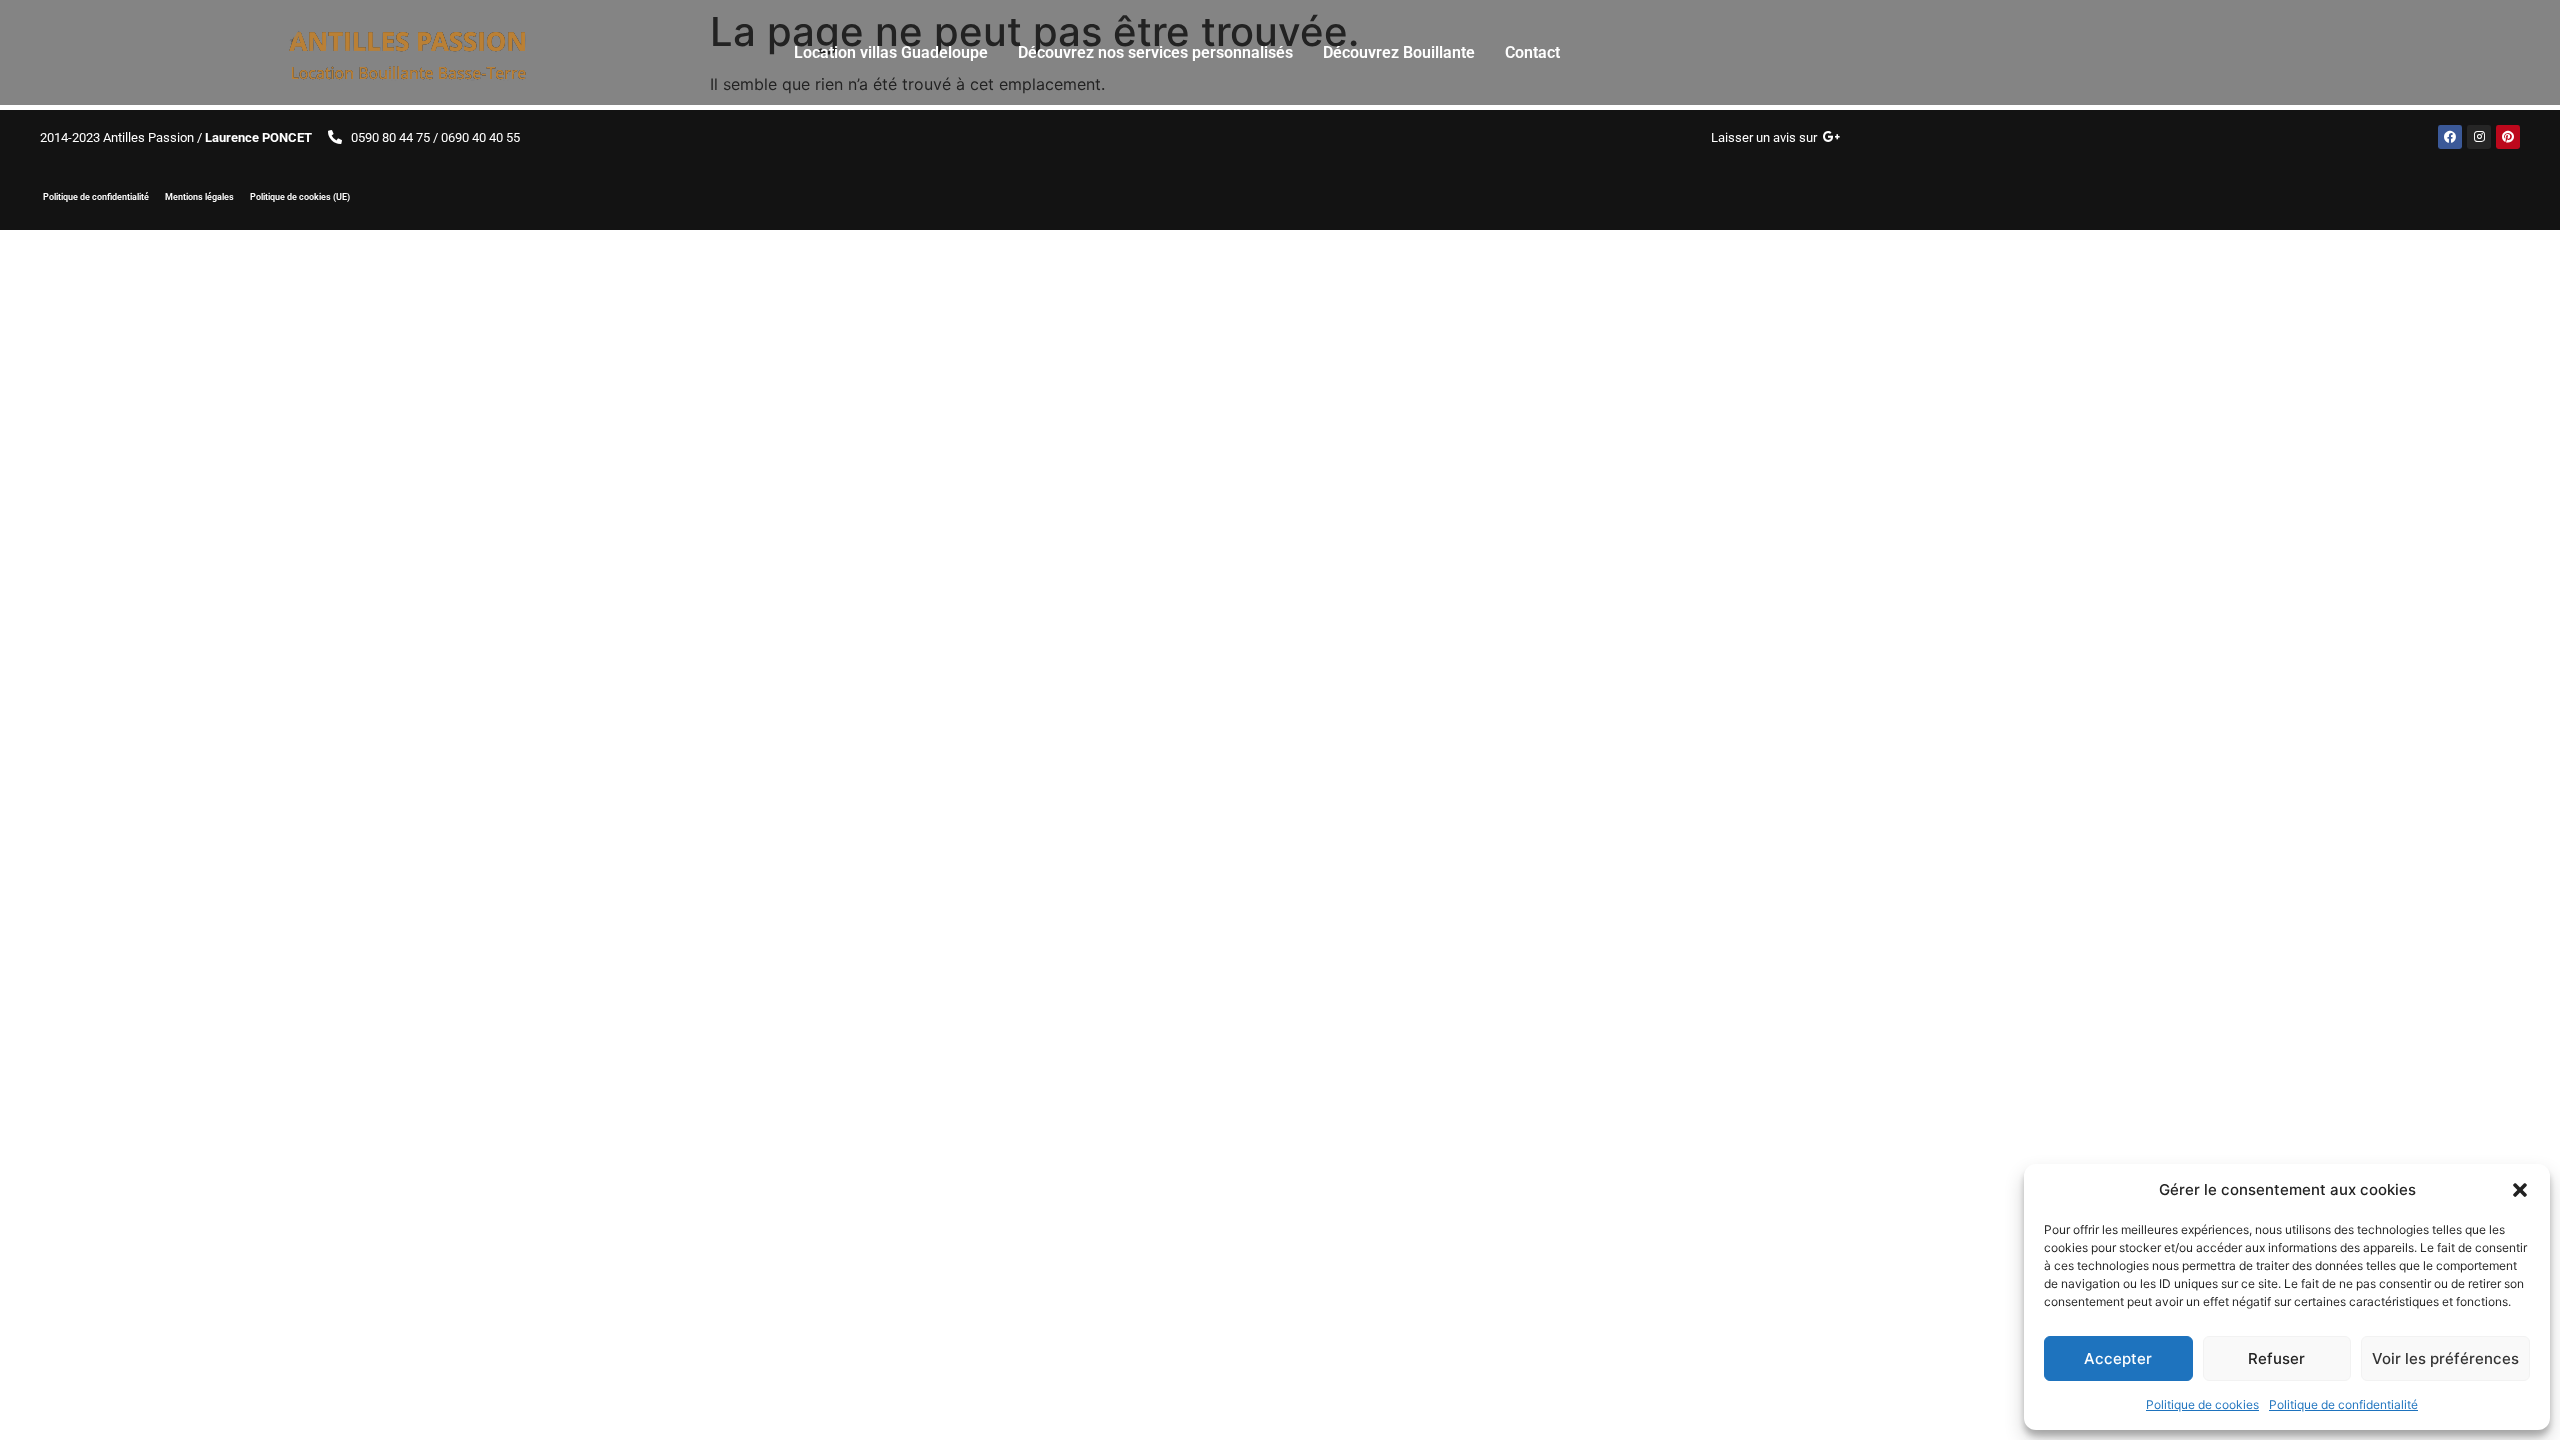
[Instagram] (2479, 137)
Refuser (2276, 1358)
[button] (2520, 1190)
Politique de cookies (2202, 1404)
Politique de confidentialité (2343, 1404)
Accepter (2118, 1358)
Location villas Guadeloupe (891, 52)
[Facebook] (2450, 137)
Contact (1532, 52)
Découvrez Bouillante (1399, 52)
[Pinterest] (2508, 137)
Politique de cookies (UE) (300, 197)
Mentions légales (199, 197)
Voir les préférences (2445, 1358)
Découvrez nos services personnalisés (1155, 52)
